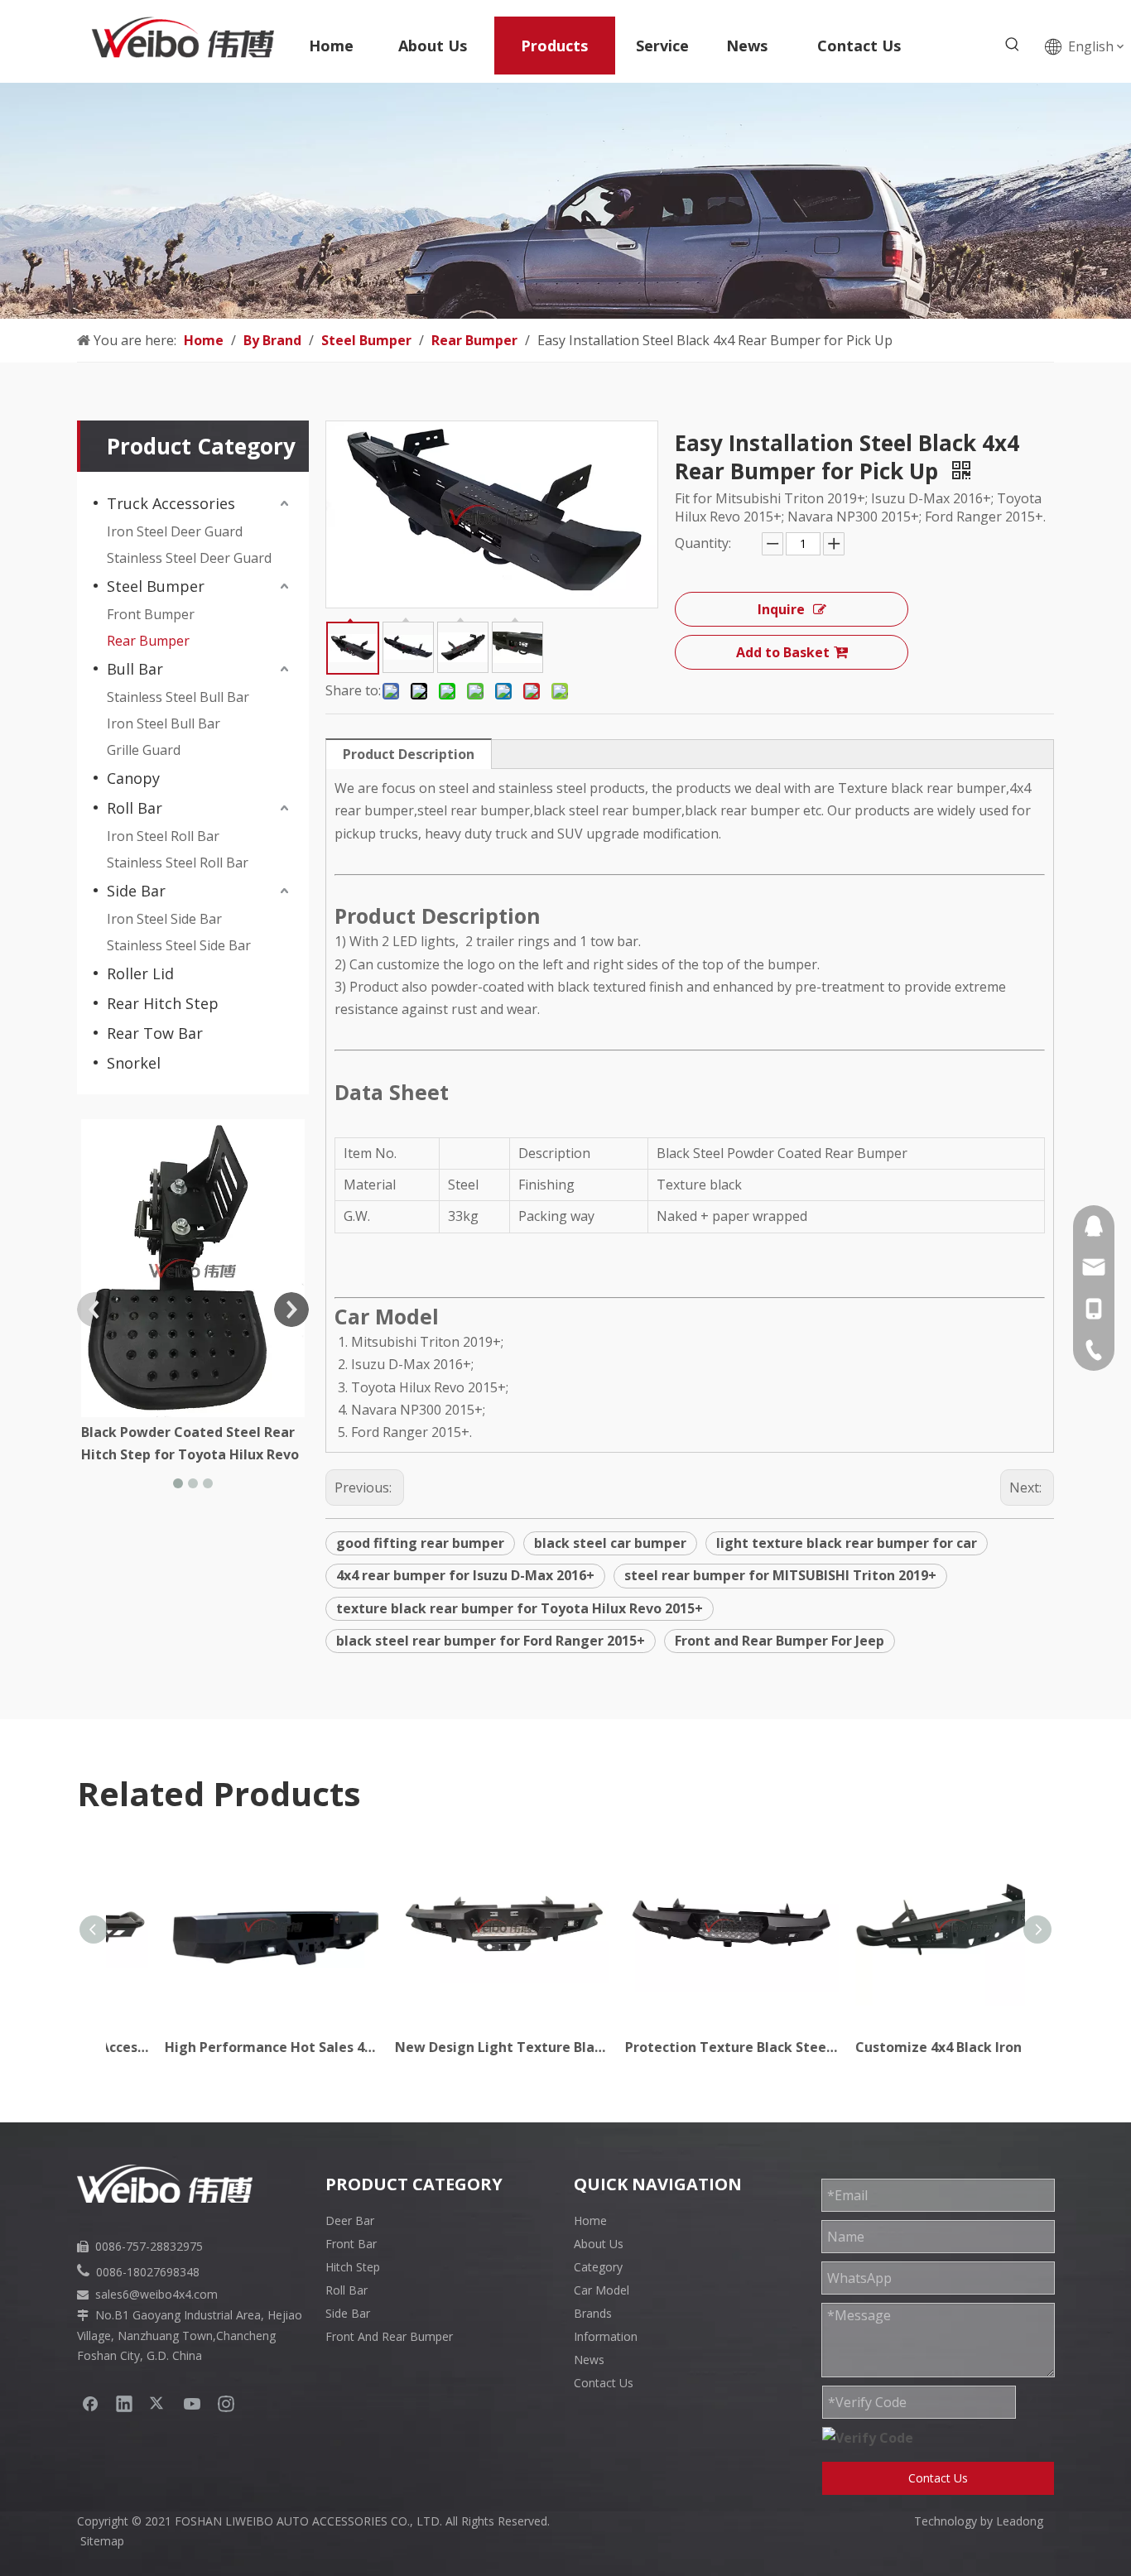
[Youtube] (192, 2403)
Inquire (781, 609)
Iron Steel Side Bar (164, 919)
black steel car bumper (610, 1543)
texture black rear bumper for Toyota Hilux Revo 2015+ (520, 1608)
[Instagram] (226, 2403)
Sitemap (102, 2541)
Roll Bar (135, 808)
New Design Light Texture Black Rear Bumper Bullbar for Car (451, 2047)
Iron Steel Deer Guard (175, 531)
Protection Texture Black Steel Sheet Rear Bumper (681, 2047)
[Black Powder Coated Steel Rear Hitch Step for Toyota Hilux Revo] (193, 1268)
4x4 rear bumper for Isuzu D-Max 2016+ (465, 1575)
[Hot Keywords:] (1013, 45)
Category (598, 2267)
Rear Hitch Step (163, 1003)
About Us (599, 2244)
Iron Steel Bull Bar (164, 723)
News (589, 2360)
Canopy (133, 778)
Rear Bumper (148, 641)
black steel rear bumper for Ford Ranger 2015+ (491, 1641)
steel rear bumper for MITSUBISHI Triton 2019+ (780, 1575)
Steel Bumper (156, 586)
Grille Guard (144, 750)
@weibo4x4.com (173, 2294)
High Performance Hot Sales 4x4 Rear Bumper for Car (221, 2047)
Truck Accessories (171, 503)
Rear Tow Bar (155, 1033)
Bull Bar (135, 669)
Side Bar (136, 891)
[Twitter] (158, 2403)
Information (606, 2336)
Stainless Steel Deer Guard (189, 558)
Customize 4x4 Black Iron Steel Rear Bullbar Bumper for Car (912, 2047)
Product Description (409, 754)
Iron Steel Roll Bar (163, 836)
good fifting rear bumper (420, 1543)
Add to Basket (783, 652)
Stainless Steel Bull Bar (178, 697)
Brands (593, 2313)
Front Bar (351, 2244)
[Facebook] (90, 2403)
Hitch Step (353, 2267)
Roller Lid (140, 973)
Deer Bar (350, 2220)
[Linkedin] (124, 2403)
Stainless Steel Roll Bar (178, 863)
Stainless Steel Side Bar (179, 945)
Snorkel (134, 1063)
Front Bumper (151, 614)
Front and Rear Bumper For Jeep (780, 1641)
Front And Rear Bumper (389, 2336)
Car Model (602, 2290)
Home (590, 2220)
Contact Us (604, 2383)
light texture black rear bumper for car (847, 1543)
